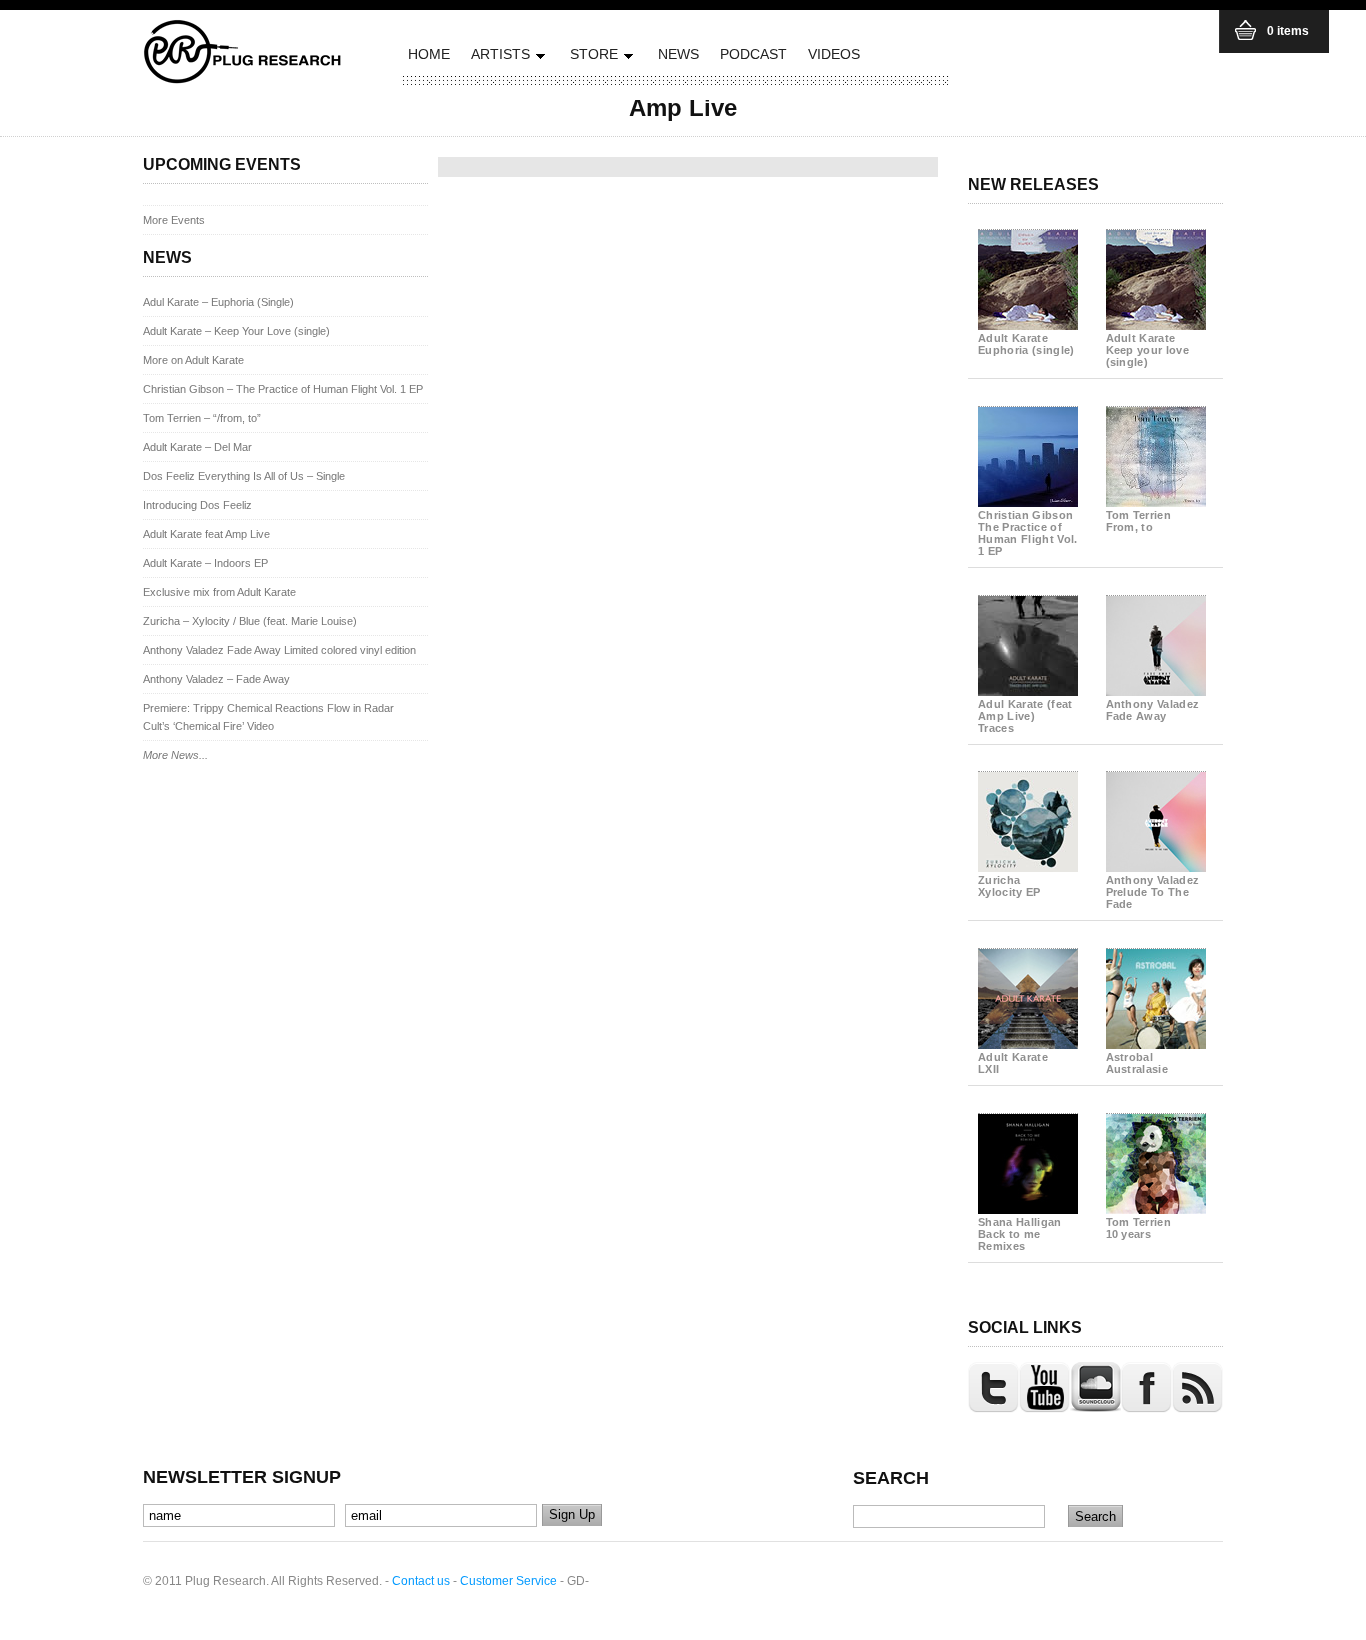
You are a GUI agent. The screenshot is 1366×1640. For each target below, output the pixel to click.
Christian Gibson (1028, 533)
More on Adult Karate (193, 360)
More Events (174, 220)
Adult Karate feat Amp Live (206, 534)
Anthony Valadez (1153, 710)
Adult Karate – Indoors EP (205, 563)
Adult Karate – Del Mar (197, 447)
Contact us (421, 1581)
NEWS (678, 54)
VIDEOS (834, 54)
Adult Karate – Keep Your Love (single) (236, 331)
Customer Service (508, 1581)
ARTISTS (498, 57)
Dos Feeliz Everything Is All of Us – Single (244, 476)
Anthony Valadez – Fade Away (216, 679)
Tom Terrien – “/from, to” (202, 418)
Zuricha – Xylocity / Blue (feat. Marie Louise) (250, 621)
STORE (591, 57)
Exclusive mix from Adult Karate (219, 592)
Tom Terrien (1139, 521)
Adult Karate (1026, 344)
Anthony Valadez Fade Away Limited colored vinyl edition (279, 650)
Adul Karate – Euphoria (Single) (218, 302)
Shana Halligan (1020, 1234)
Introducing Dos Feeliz (197, 505)
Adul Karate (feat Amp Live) (1025, 716)
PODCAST (753, 54)
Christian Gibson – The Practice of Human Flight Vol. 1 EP (283, 389)
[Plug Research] (243, 77)
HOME (429, 54)
